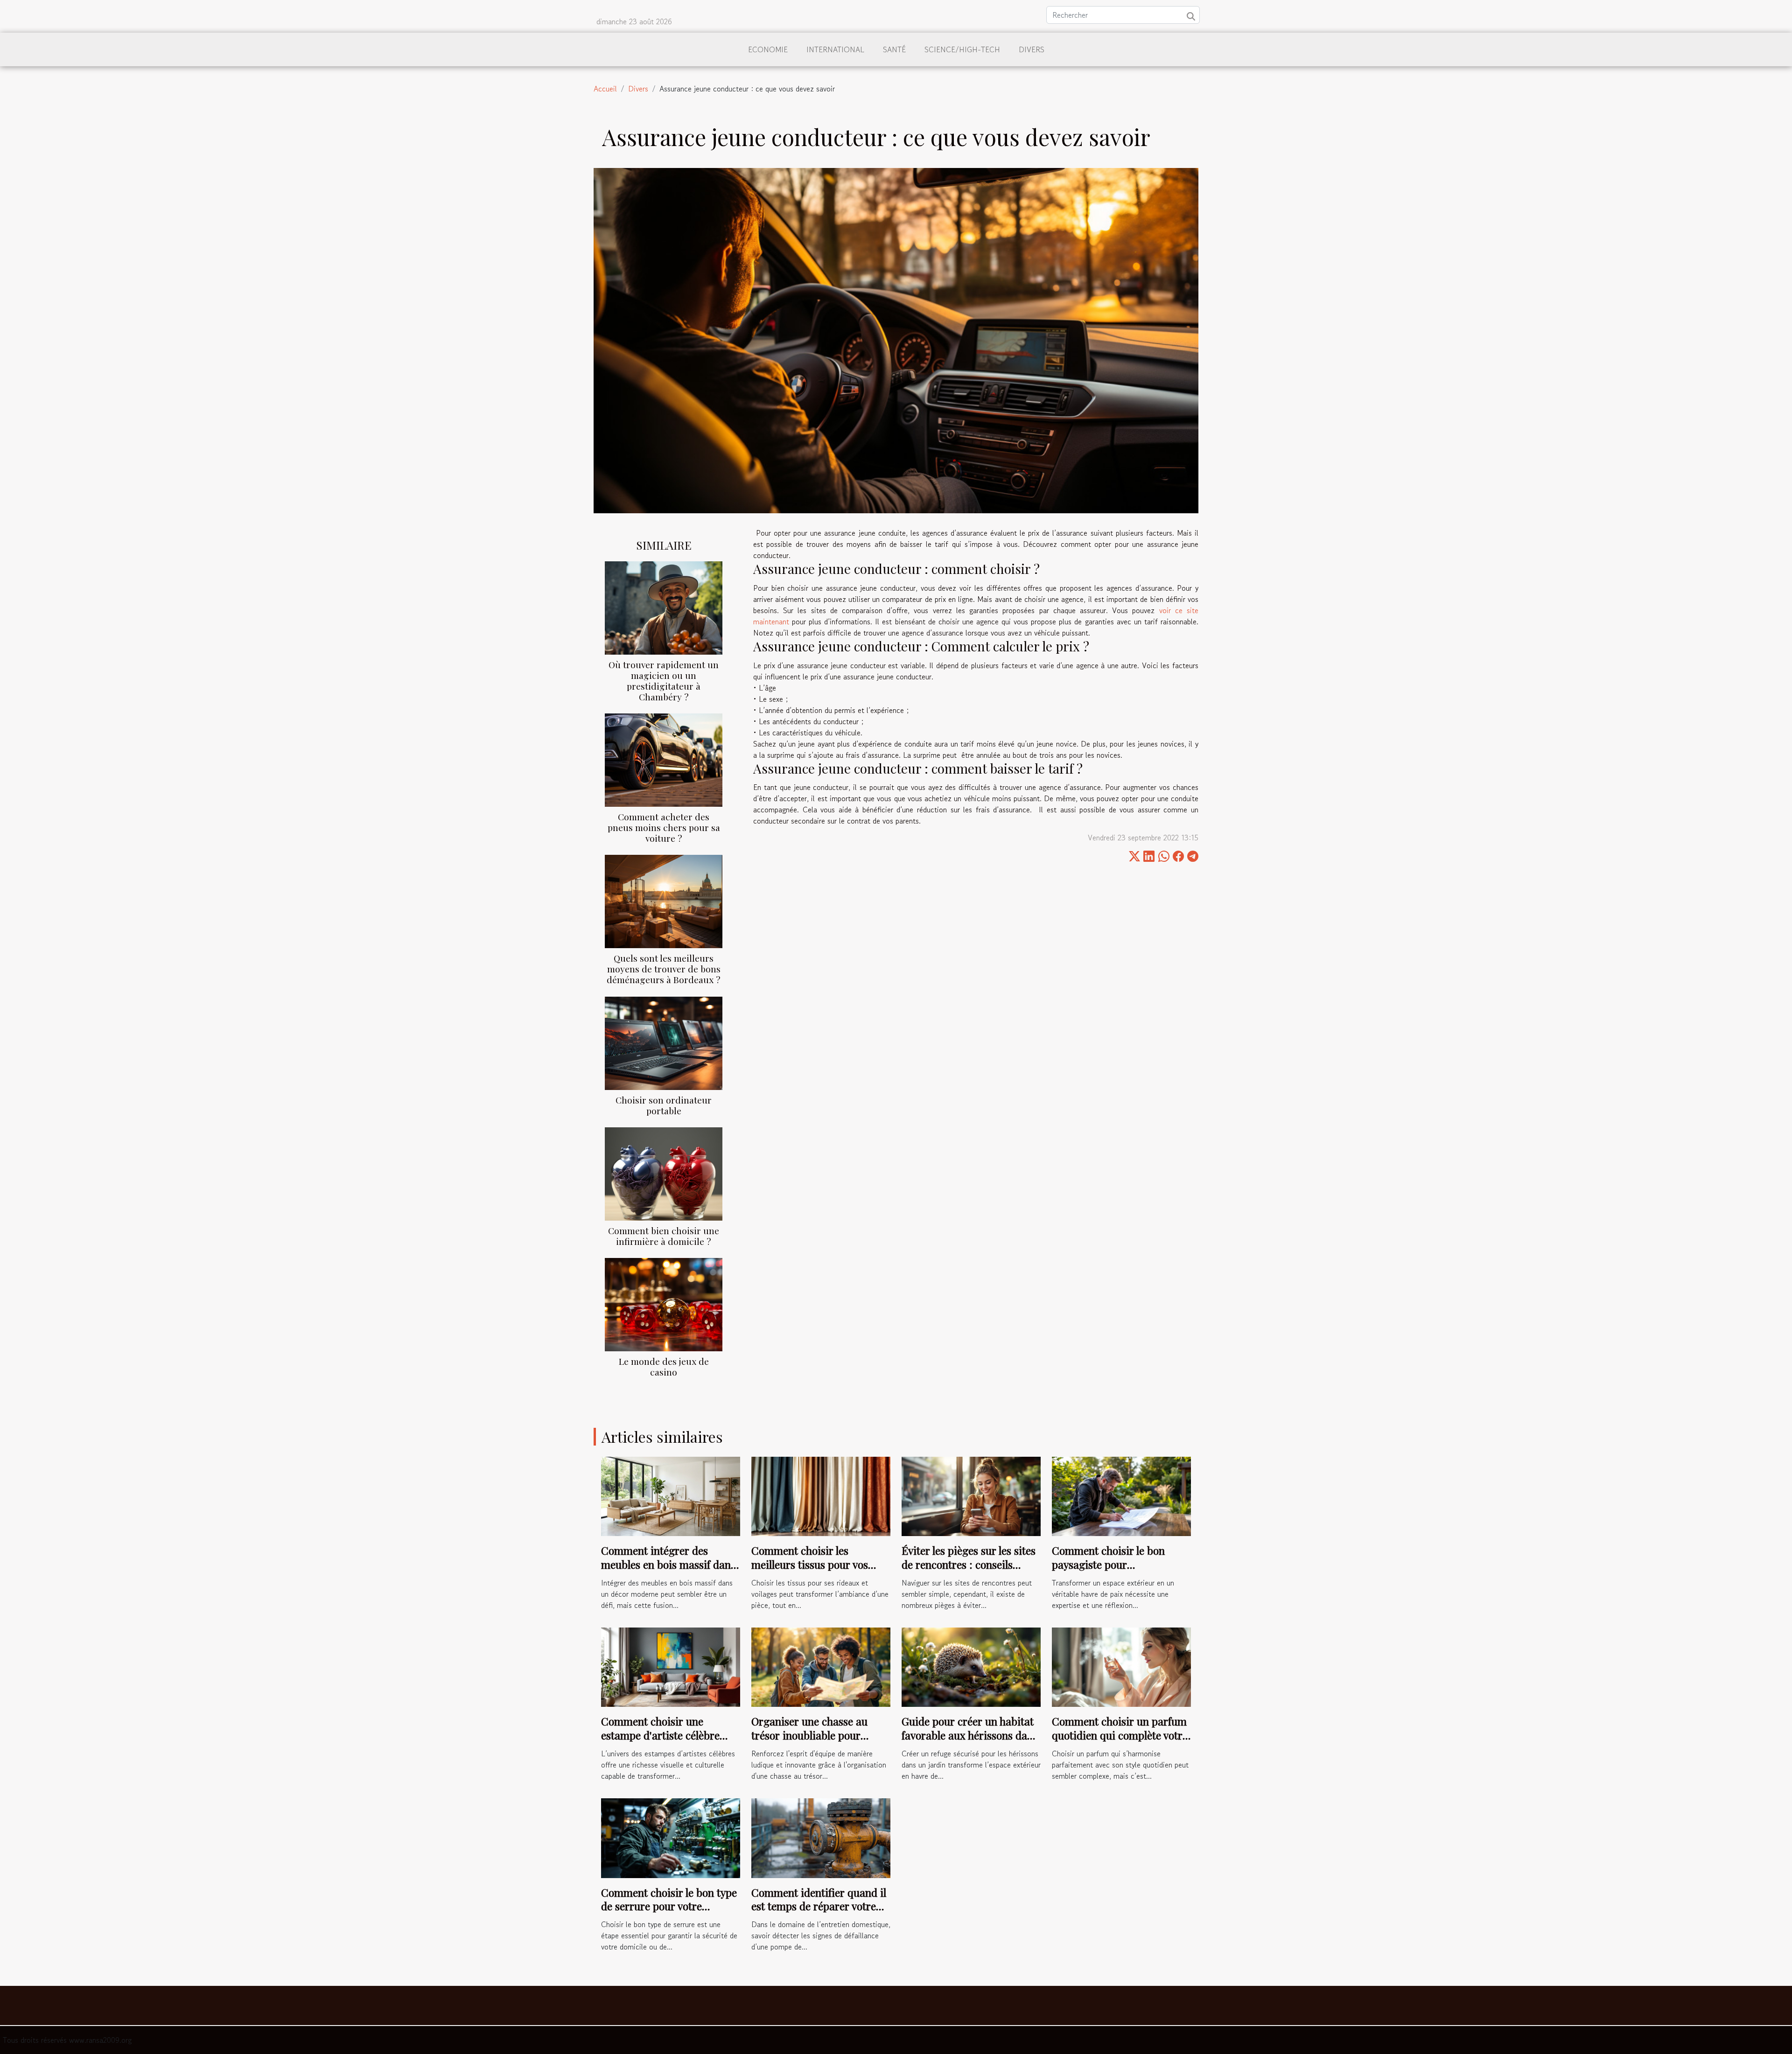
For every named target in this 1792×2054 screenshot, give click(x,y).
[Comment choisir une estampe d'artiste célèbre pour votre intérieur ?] (671, 1666)
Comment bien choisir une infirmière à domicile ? (664, 1236)
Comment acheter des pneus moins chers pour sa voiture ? (664, 827)
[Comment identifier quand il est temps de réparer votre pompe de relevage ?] (821, 1837)
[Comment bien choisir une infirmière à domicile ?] (664, 1173)
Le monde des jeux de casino (664, 1366)
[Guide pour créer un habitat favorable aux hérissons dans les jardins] (971, 1666)
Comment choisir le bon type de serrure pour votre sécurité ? (669, 1906)
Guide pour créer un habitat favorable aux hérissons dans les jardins (970, 1735)
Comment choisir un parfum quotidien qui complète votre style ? (1120, 1735)
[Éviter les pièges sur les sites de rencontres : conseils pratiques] (971, 1495)
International (835, 49)
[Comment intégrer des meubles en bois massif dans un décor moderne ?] (671, 1495)
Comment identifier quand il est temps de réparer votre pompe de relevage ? (819, 1906)
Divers (1032, 49)
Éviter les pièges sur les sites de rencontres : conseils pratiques (969, 1564)
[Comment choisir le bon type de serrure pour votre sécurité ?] (671, 1837)
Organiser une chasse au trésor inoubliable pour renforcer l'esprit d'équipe (812, 1735)
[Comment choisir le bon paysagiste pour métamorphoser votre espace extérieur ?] (1121, 1495)
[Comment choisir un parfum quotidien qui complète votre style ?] (1121, 1666)
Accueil (605, 89)
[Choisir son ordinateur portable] (664, 1042)
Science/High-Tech (962, 49)
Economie (768, 49)
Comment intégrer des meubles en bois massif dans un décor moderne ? (668, 1564)
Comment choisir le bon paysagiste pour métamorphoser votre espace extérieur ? (1120, 1571)
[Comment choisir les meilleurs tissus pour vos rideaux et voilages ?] (821, 1495)
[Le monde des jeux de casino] (664, 1303)
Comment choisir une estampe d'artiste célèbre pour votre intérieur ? (660, 1735)
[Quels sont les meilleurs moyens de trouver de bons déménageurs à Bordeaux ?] (664, 901)
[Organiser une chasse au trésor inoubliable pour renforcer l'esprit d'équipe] (821, 1666)
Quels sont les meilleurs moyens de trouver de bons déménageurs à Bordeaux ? (664, 969)
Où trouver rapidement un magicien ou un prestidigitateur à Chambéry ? (664, 681)
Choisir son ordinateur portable (664, 1105)
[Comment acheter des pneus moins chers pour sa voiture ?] (664, 759)
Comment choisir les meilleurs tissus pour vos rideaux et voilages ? (810, 1564)
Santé (894, 49)
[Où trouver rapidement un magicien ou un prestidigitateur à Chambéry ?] (664, 607)
